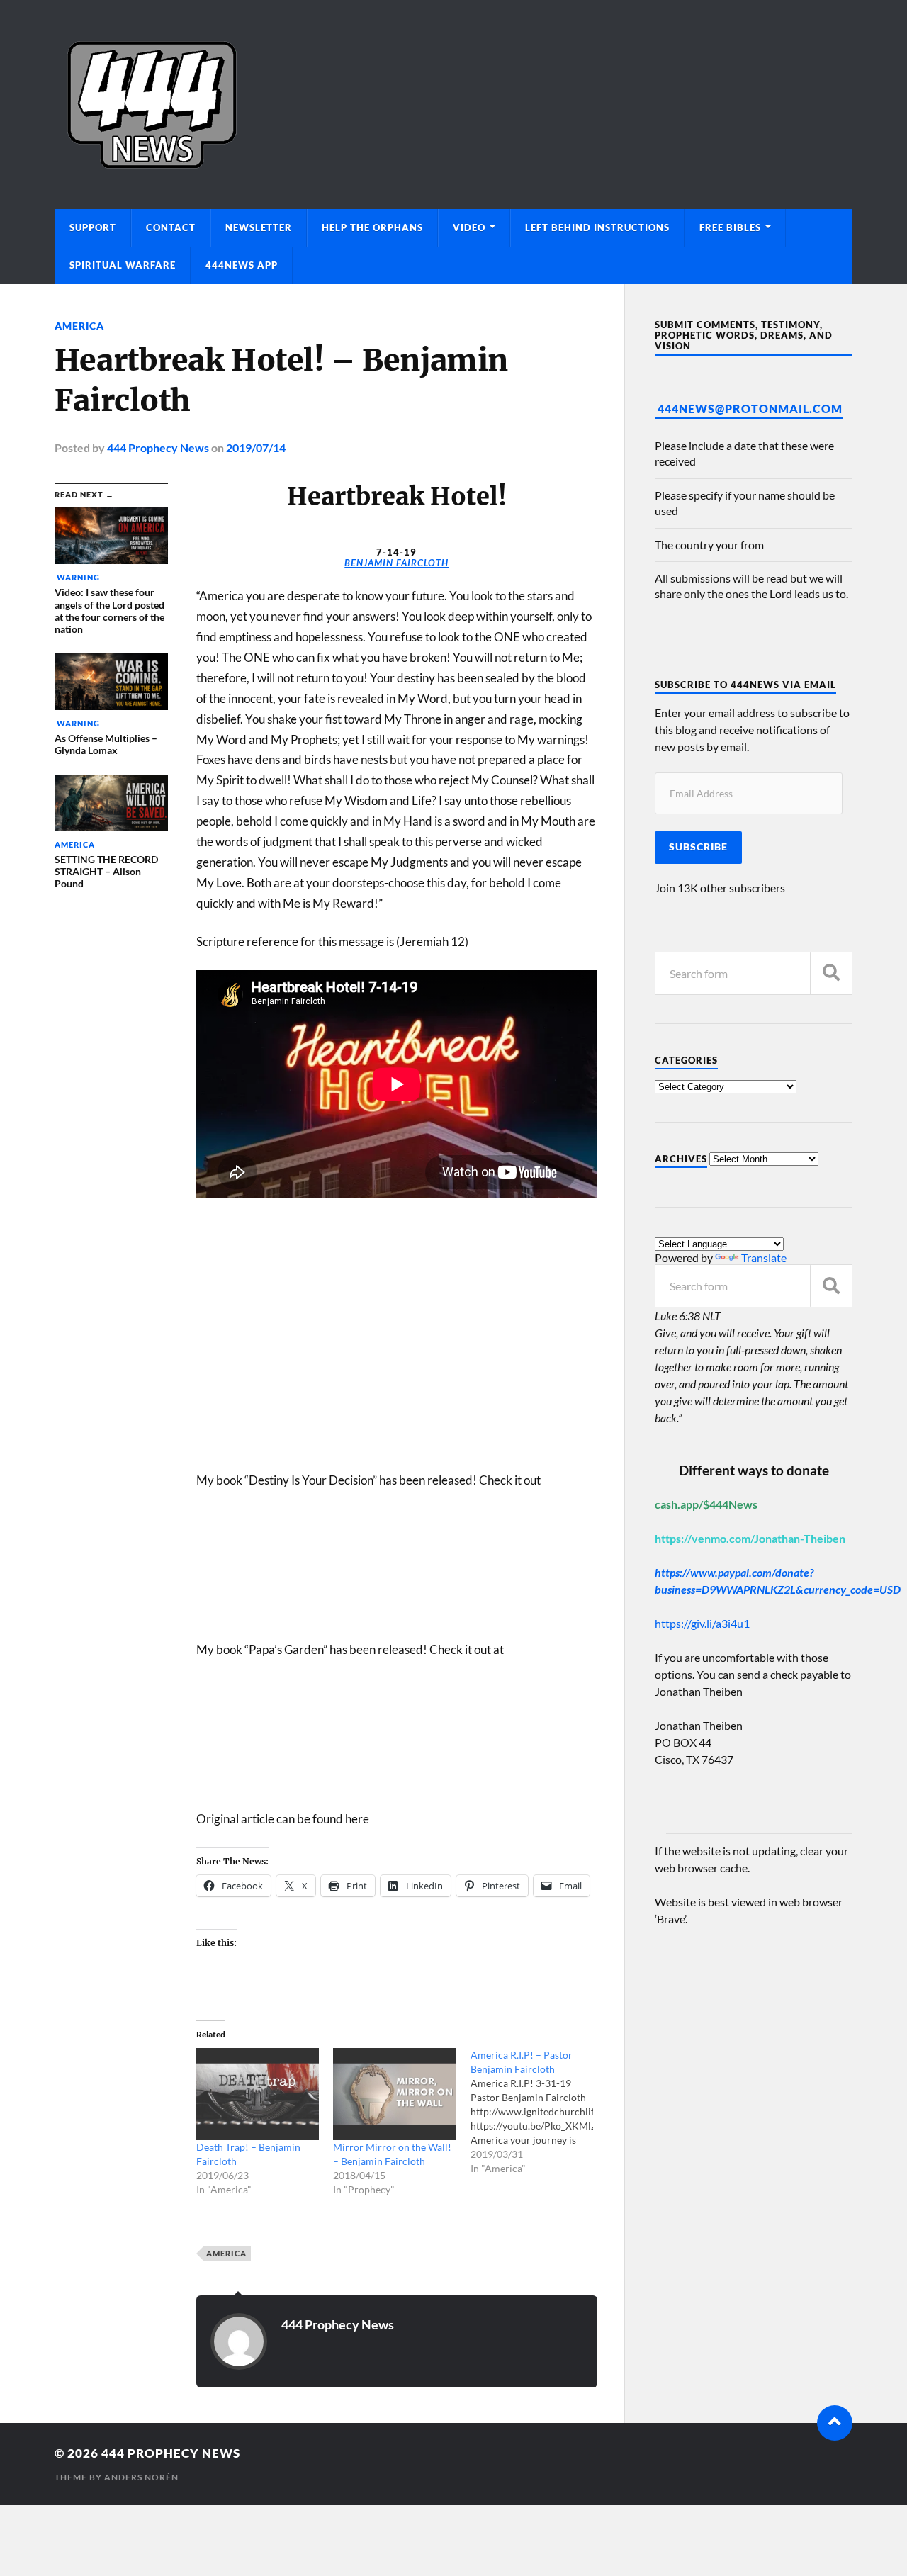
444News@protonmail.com (750, 409)
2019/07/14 (256, 448)
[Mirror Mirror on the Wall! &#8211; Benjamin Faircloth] (394, 2094)
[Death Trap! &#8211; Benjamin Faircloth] (258, 2094)
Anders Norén (141, 2477)
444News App (242, 265)
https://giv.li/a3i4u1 (702, 1623)
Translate (764, 1258)
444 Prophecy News (158, 448)
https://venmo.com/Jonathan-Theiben (750, 1538)
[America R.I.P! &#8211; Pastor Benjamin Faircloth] (539, 2112)
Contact (171, 227)
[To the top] (835, 2423)
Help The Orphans (372, 227)
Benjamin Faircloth (396, 563)
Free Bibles (730, 227)
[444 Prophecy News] (453, 105)
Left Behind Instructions (597, 227)
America (79, 326)
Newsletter (259, 227)
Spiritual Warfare (123, 265)
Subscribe (698, 847)
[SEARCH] (831, 973)
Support (93, 227)
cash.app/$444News (706, 1504)
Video (469, 227)
